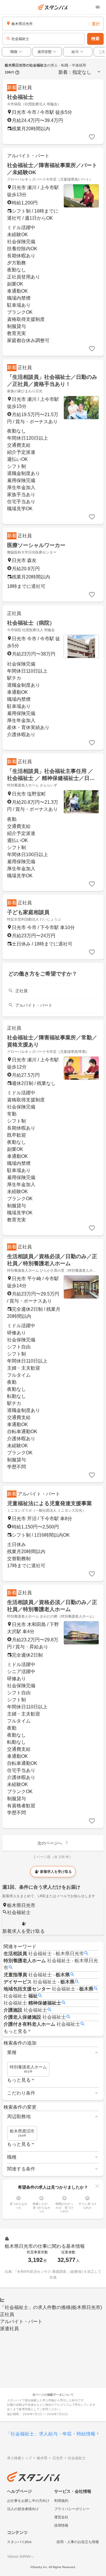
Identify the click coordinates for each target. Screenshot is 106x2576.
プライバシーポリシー (72, 2509)
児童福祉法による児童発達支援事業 (49, 1503)
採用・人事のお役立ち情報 (78, 2542)
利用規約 (61, 2501)
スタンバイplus (19, 2542)
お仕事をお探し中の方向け (28, 2501)
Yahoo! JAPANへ (20, 2557)
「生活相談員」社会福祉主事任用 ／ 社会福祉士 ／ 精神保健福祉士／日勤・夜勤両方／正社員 (50, 778)
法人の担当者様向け (23, 2509)
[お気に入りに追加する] (92, 137)
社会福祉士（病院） (31, 623)
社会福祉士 (20, 97)
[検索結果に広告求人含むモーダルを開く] (17, 72)
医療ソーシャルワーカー (36, 545)
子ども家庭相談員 (28, 912)
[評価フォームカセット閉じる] (97, 2186)
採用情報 (61, 2525)
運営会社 (61, 2517)
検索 (95, 39)
